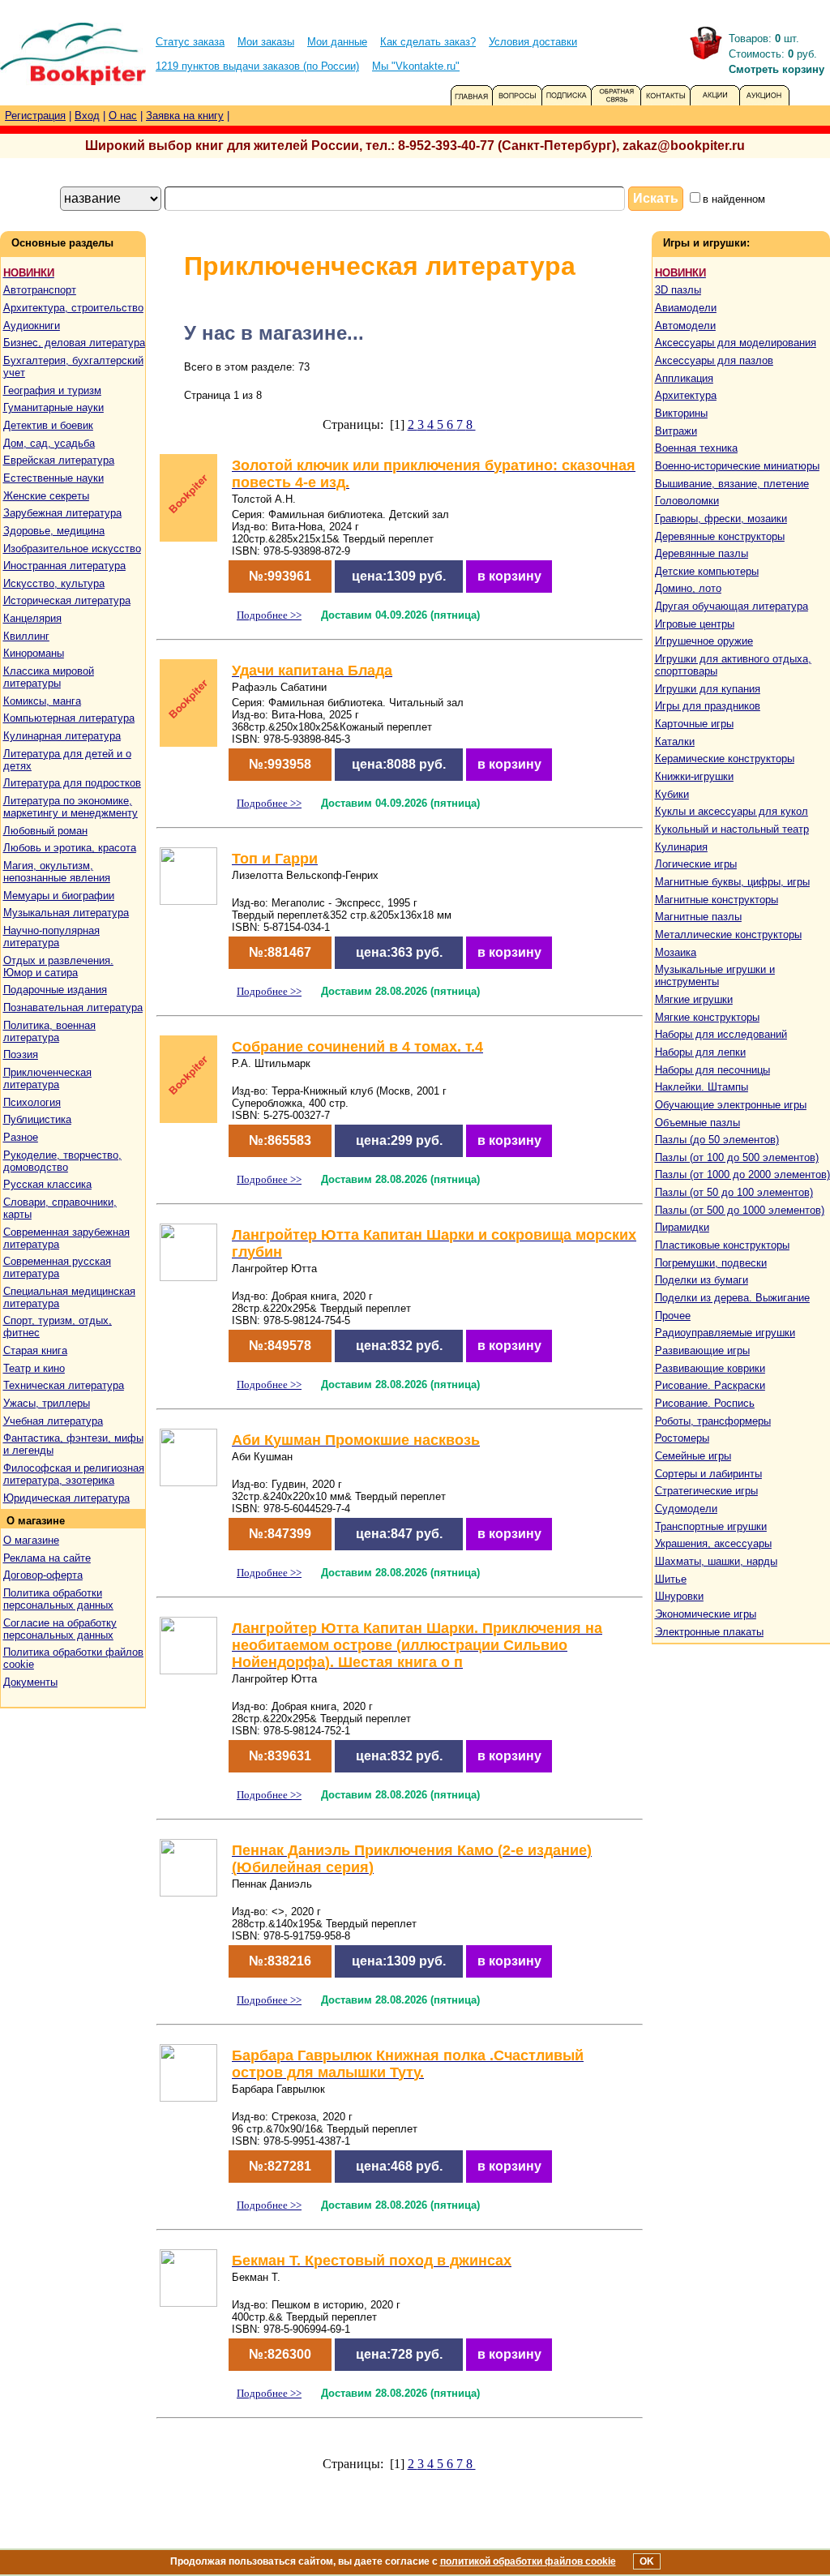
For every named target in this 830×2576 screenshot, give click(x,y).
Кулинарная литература (62, 736)
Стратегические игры (706, 1491)
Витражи (676, 431)
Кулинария (681, 847)
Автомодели (685, 326)
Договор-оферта (43, 1575)
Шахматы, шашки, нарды (716, 1561)
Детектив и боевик (48, 425)
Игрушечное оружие (704, 641)
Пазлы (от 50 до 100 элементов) (734, 1192)
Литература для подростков (72, 783)
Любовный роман (45, 831)
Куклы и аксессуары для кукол (732, 811)
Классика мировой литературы (49, 677)
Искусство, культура (54, 583)
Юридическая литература (66, 1498)
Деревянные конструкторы (720, 536)
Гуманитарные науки (53, 407)
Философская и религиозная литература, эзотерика (74, 1474)
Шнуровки (679, 1596)
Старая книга (35, 1350)
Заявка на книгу (185, 116)
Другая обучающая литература (732, 606)
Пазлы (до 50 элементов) (717, 1140)
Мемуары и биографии (59, 896)
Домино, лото (688, 588)
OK (647, 2561)
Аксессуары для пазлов (714, 360)
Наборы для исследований (721, 1034)
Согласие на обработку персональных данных (60, 1629)
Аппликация (684, 378)
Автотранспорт (40, 290)
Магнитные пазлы (698, 917)
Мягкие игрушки (694, 999)
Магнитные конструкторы (717, 900)
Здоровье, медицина (54, 531)
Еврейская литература (59, 460)
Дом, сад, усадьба (49, 443)
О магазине (31, 1540)
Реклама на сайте (47, 1558)
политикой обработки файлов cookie (528, 2561)
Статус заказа (190, 42)
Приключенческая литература (47, 1078)
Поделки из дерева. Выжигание (732, 1298)
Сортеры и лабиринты (708, 1474)
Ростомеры (682, 1438)
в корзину (509, 576)
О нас (123, 116)
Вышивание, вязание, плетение (732, 484)
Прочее (673, 1316)
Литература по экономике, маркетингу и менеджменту (71, 807)
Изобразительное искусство (72, 549)
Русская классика (47, 1184)
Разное (21, 1137)
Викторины (681, 413)
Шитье (671, 1579)
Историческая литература (67, 600)
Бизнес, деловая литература (74, 343)
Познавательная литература (73, 1007)
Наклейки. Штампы (702, 1087)
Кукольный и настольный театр (732, 829)
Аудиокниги (32, 326)
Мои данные (337, 42)
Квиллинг (26, 636)
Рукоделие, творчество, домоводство (62, 1161)
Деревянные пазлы (702, 553)
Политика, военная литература (49, 1031)
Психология (32, 1102)
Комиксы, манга (42, 701)
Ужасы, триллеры (47, 1403)
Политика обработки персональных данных (58, 1599)
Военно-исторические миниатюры (737, 466)
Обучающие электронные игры (731, 1105)
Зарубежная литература (62, 513)
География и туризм (52, 390)
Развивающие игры (702, 1350)
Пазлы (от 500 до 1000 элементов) (740, 1210)
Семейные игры (693, 1456)
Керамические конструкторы (725, 759)
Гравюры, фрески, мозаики (721, 519)
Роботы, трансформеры (713, 1421)
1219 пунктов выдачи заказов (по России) (257, 66)
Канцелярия (32, 618)
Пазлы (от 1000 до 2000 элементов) (742, 1174)
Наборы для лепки (700, 1052)
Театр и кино (34, 1368)
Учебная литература (53, 1421)
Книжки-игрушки (694, 776)
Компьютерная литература (69, 718)
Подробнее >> (269, 615)
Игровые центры (695, 624)
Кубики (672, 794)
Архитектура (686, 395)
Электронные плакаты (709, 1632)
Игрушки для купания (708, 689)
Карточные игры (694, 724)
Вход (87, 116)
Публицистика (37, 1119)
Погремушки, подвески (711, 1263)
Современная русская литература (57, 1267)
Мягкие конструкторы (707, 1017)
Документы (30, 1682)
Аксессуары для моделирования (736, 343)
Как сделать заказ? (428, 42)
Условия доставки (533, 42)
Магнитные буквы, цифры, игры (732, 882)
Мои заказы (266, 42)
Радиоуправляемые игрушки (725, 1333)
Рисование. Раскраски (710, 1385)
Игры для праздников (708, 706)
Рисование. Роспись (705, 1403)
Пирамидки (682, 1227)
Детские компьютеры (707, 571)
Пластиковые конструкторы (722, 1245)
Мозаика (676, 952)
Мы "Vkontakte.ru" (416, 66)
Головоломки (687, 501)
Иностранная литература (64, 566)
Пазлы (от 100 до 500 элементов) (737, 1157)
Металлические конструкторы (728, 934)
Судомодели (686, 1509)
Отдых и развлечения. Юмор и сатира (58, 967)
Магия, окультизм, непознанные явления (57, 872)
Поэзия (21, 1054)
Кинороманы (34, 653)
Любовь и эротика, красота (70, 848)
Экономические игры (706, 1614)
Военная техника (696, 448)
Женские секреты (46, 496)
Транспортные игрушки (711, 1526)
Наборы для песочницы (712, 1070)
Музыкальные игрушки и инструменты (715, 975)
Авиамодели (686, 308)
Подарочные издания (55, 990)
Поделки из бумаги (702, 1280)
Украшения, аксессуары (713, 1543)
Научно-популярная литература (51, 937)
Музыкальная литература (66, 913)
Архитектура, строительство (73, 308)
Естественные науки (53, 478)
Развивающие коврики (710, 1368)
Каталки (675, 742)
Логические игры (696, 864)
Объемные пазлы (697, 1123)
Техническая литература (64, 1385)
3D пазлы (678, 290)
